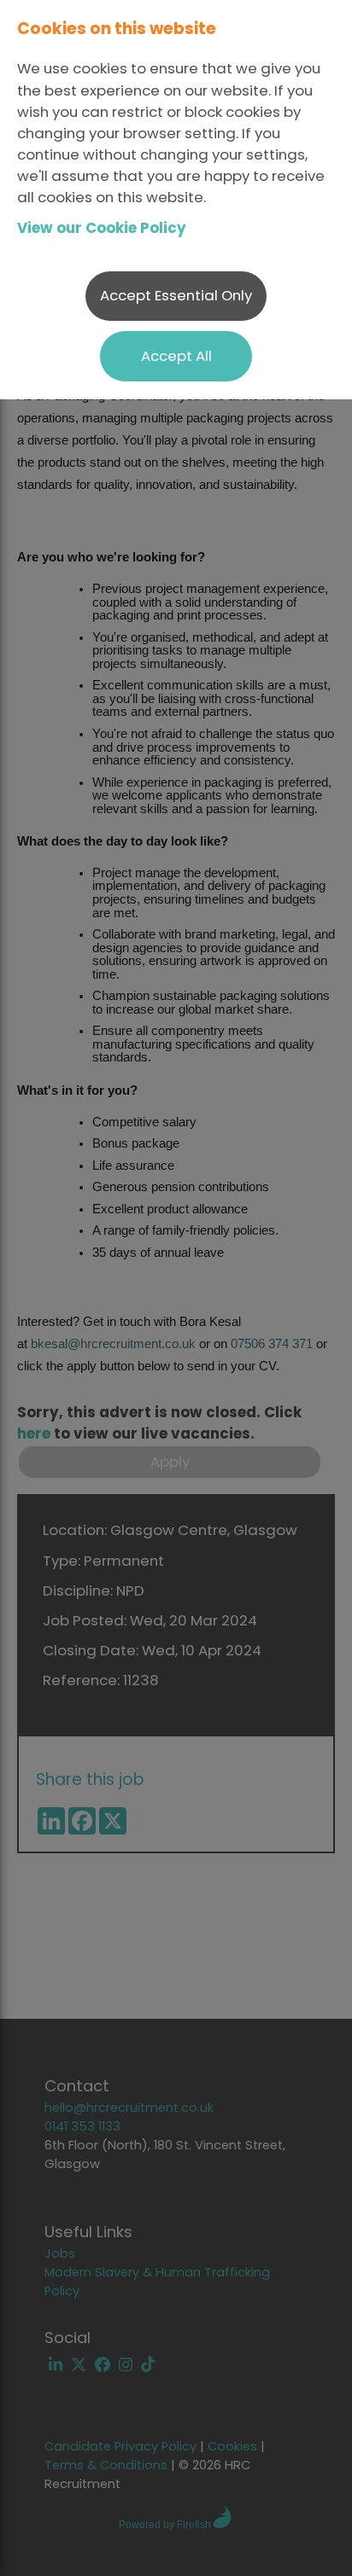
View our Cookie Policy (102, 228)
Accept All (176, 356)
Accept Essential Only (176, 295)
